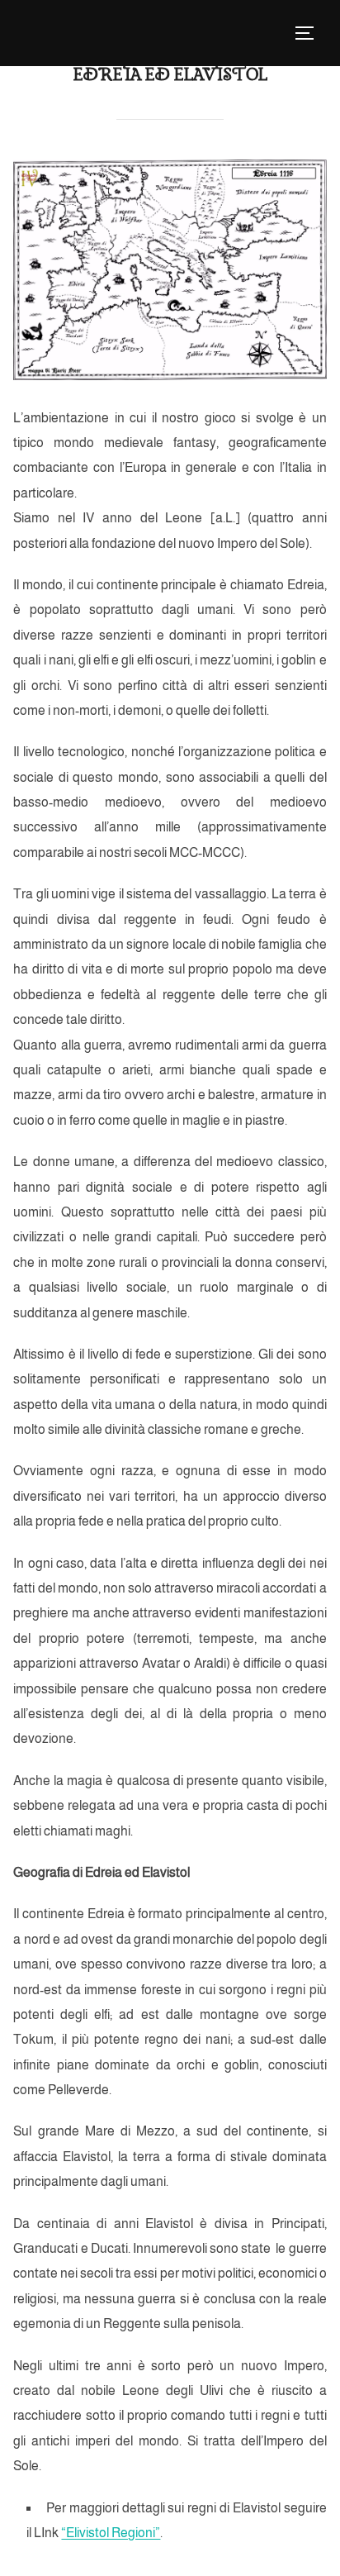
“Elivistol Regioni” (111, 2533)
